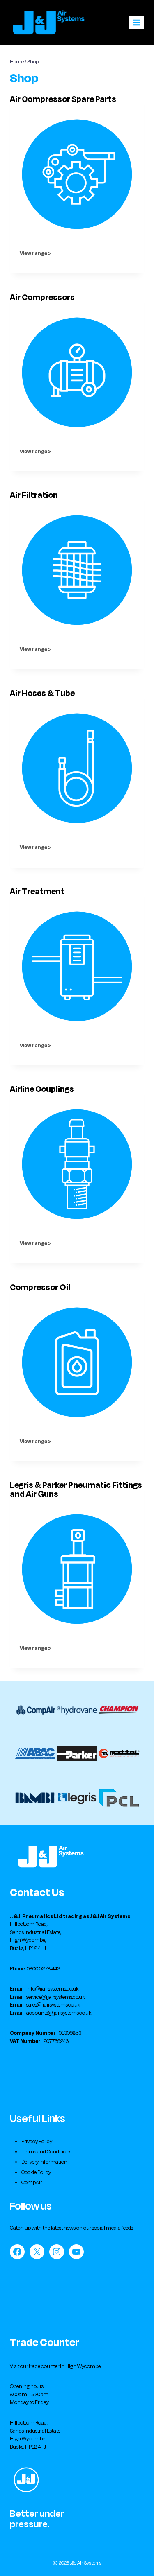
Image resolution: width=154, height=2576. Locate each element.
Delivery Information (44, 2162)
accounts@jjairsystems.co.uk (59, 2013)
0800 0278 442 (43, 1969)
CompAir (32, 2183)
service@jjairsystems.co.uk (55, 1997)
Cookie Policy (36, 2172)
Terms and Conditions (46, 2152)
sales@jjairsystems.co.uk (53, 2005)
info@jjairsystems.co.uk (52, 1989)
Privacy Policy (37, 2142)
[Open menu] (137, 22)
